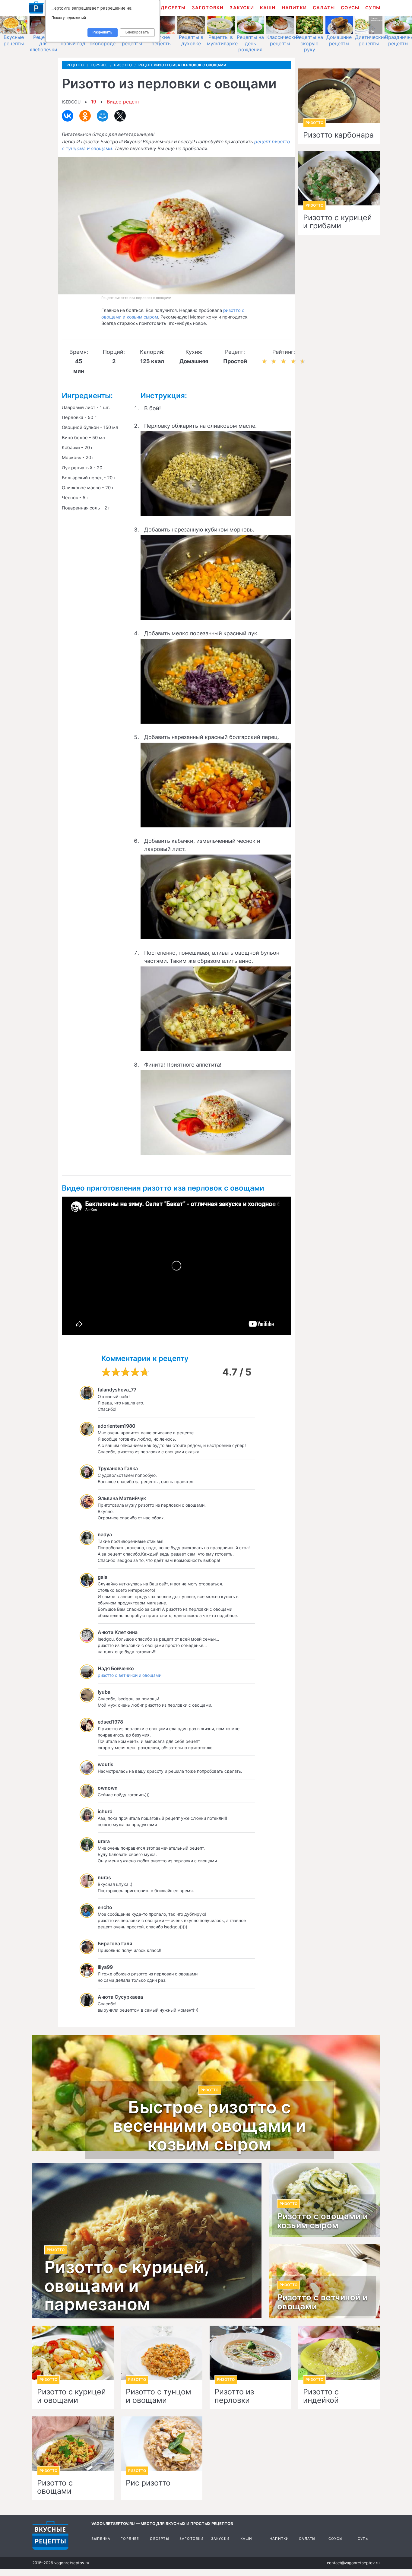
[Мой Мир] (103, 116)
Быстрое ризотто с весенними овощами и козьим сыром (210, 2126)
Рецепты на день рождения (250, 43)
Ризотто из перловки (234, 2396)
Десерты (173, 8)
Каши (268, 8)
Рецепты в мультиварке (222, 40)
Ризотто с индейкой (321, 2396)
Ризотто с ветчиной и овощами (322, 2302)
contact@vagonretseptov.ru (353, 2563)
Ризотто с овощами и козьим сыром (323, 2221)
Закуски (242, 8)
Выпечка (101, 2539)
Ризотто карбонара (338, 135)
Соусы (350, 8)
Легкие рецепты (162, 40)
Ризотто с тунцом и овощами (158, 2396)
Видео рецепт (123, 102)
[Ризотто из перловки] (250, 2353)
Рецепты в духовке (191, 40)
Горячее (130, 2539)
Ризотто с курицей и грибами (338, 222)
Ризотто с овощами (55, 2487)
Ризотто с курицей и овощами (71, 2396)
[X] (120, 116)
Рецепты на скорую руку (309, 43)
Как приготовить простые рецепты (36, 8)
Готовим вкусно (50, 2535)
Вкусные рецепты (14, 40)
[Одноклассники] (85, 116)
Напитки (294, 8)
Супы (373, 8)
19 (94, 102)
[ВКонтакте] (68, 116)
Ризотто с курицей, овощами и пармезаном (127, 2286)
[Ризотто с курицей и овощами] (73, 2353)
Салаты (324, 8)
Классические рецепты (283, 40)
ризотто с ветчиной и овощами (130, 1675)
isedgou (71, 102)
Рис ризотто (148, 2483)
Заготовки (208, 8)
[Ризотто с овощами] (73, 2444)
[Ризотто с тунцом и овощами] (162, 2353)
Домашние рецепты (339, 40)
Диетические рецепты (371, 40)
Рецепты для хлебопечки (43, 43)
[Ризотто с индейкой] (339, 2353)
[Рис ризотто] (162, 2444)
